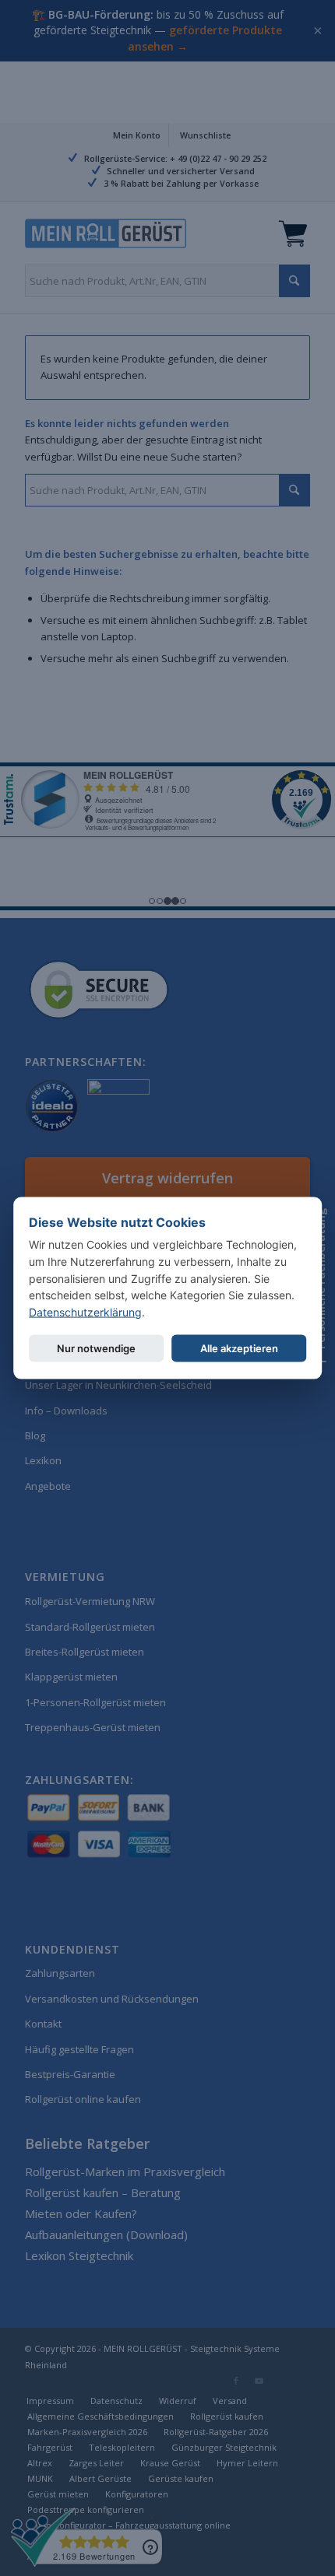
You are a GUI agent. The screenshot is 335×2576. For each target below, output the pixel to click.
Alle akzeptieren (239, 1348)
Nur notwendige (96, 1348)
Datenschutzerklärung (85, 1312)
